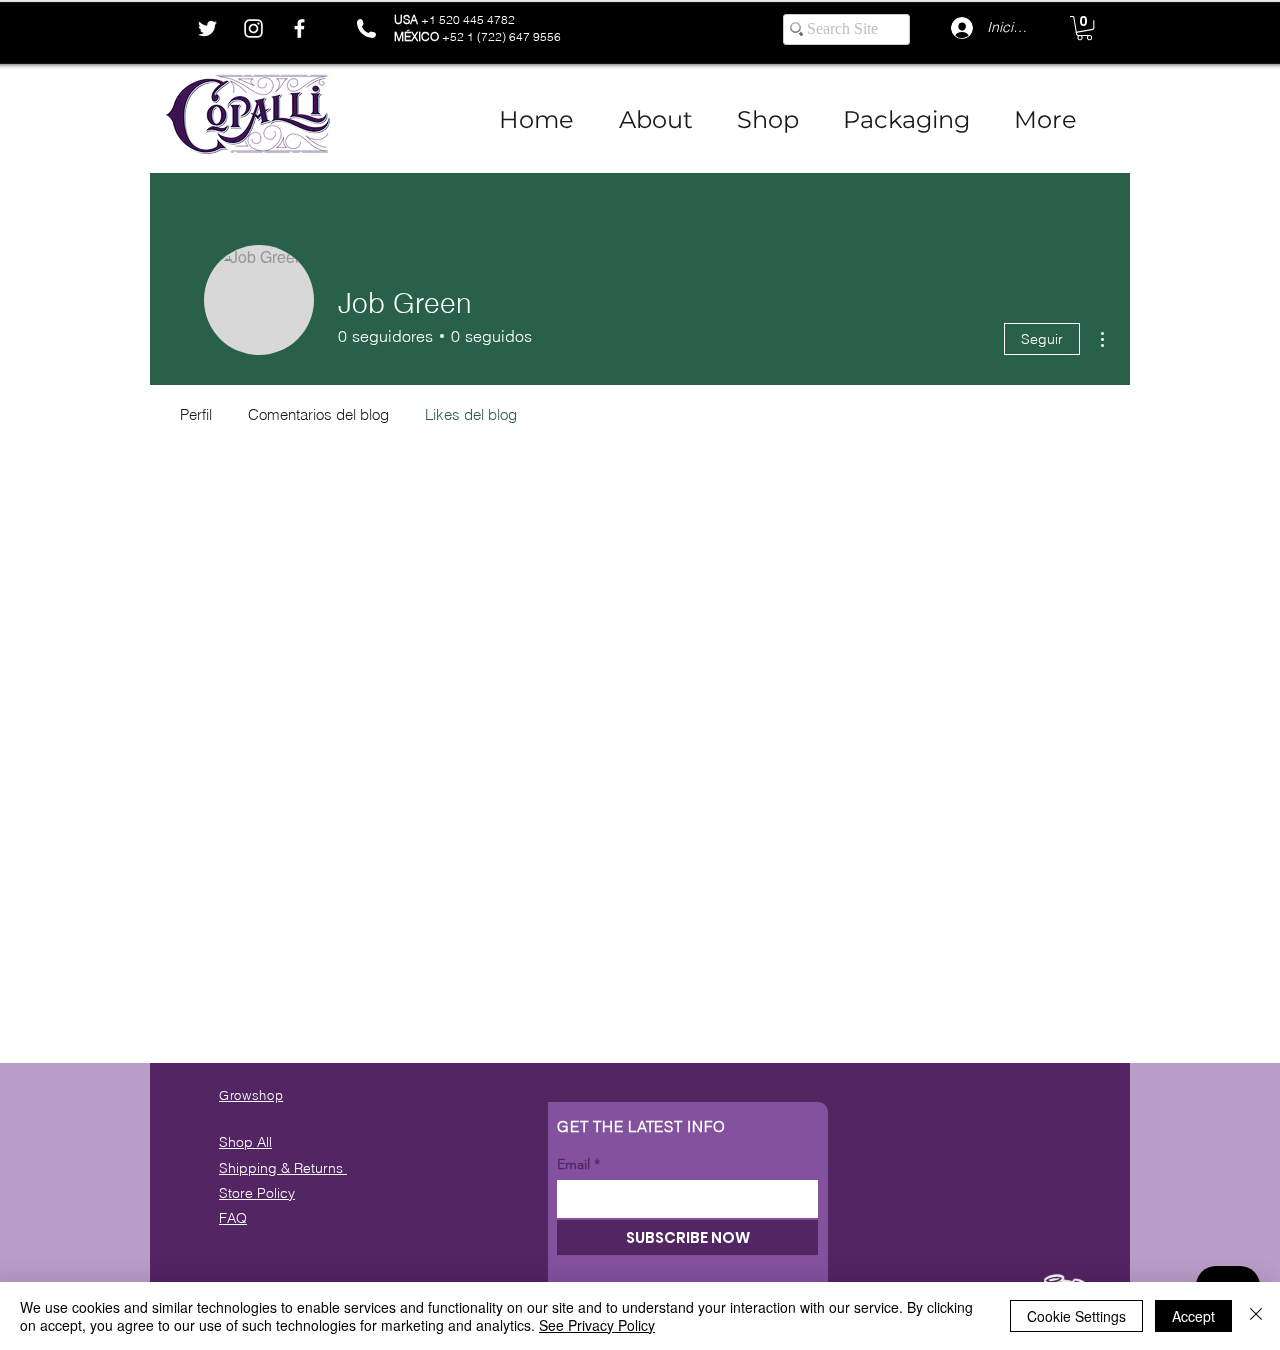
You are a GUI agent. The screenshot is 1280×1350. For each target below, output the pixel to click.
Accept (1193, 1316)
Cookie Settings (1076, 1316)
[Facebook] (299, 28)
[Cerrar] (1256, 1316)
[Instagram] (253, 28)
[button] (1084, 28)
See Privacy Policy (597, 1325)
